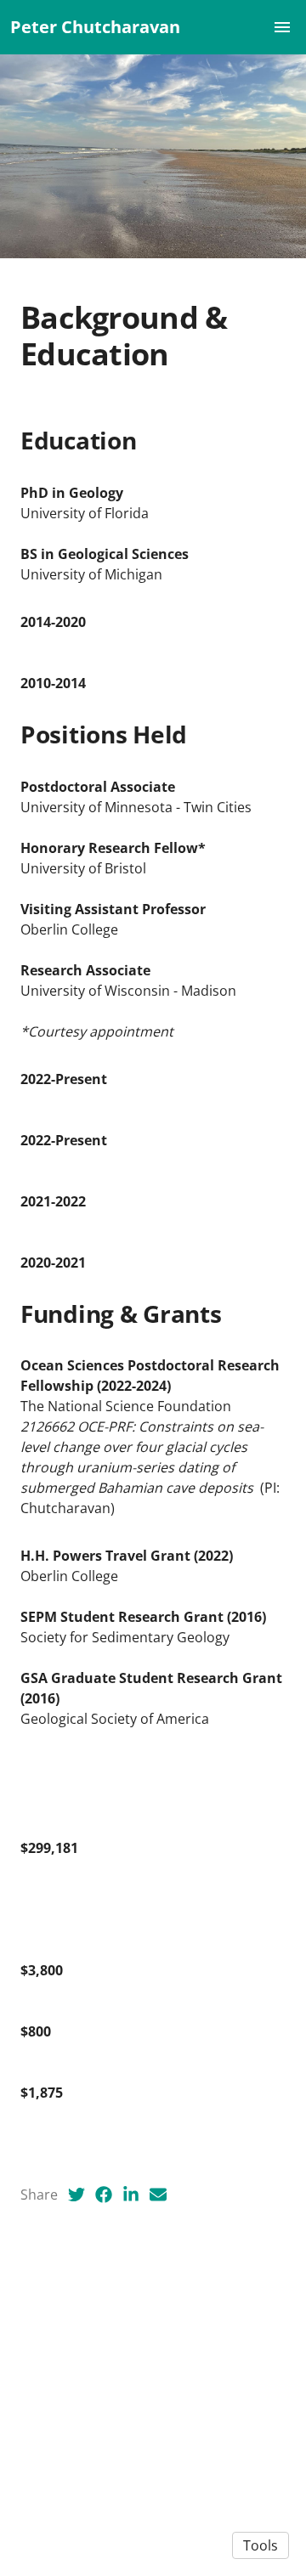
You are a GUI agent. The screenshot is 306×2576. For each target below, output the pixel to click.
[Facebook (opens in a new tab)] (104, 2195)
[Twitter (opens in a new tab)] (76, 2195)
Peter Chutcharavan (95, 27)
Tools (261, 2545)
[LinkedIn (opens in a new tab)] (131, 2195)
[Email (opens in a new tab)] (158, 2195)
